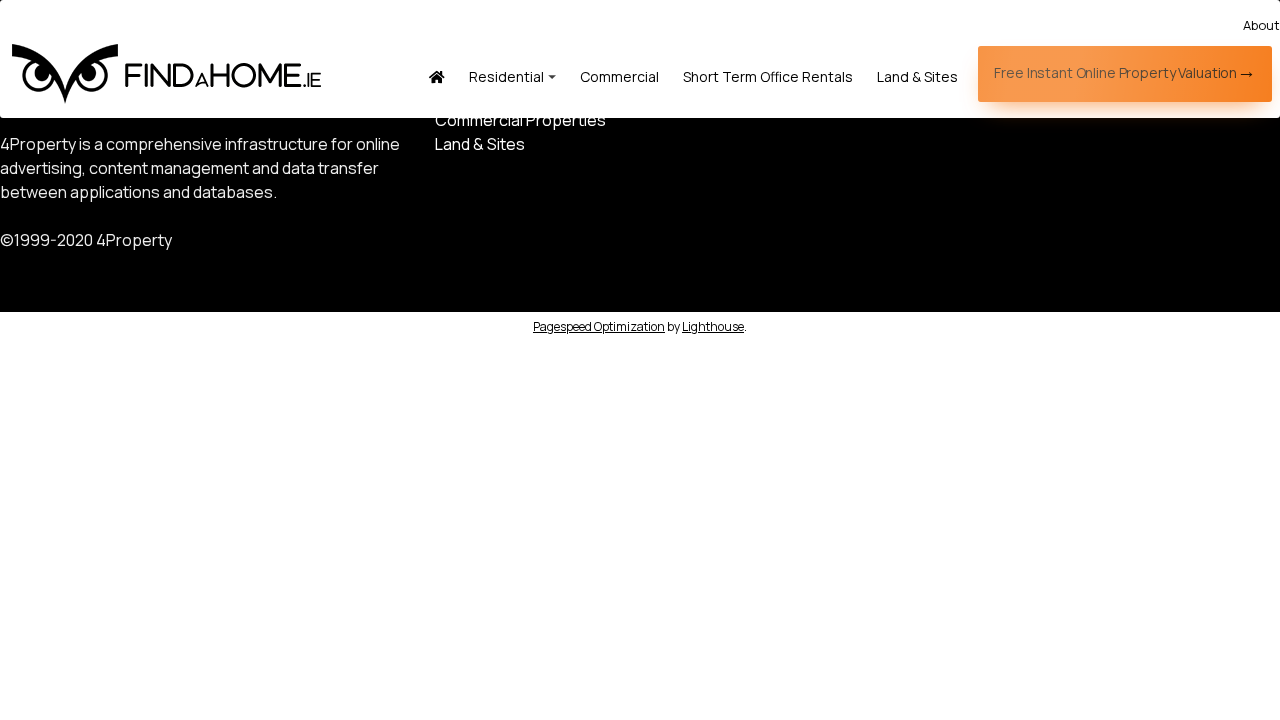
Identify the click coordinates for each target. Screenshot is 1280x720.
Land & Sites (917, 76)
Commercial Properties (520, 120)
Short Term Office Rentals (768, 76)
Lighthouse (713, 326)
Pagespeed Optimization (599, 326)
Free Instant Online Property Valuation (1115, 72)
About (1261, 25)
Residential (506, 76)
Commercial (619, 76)
